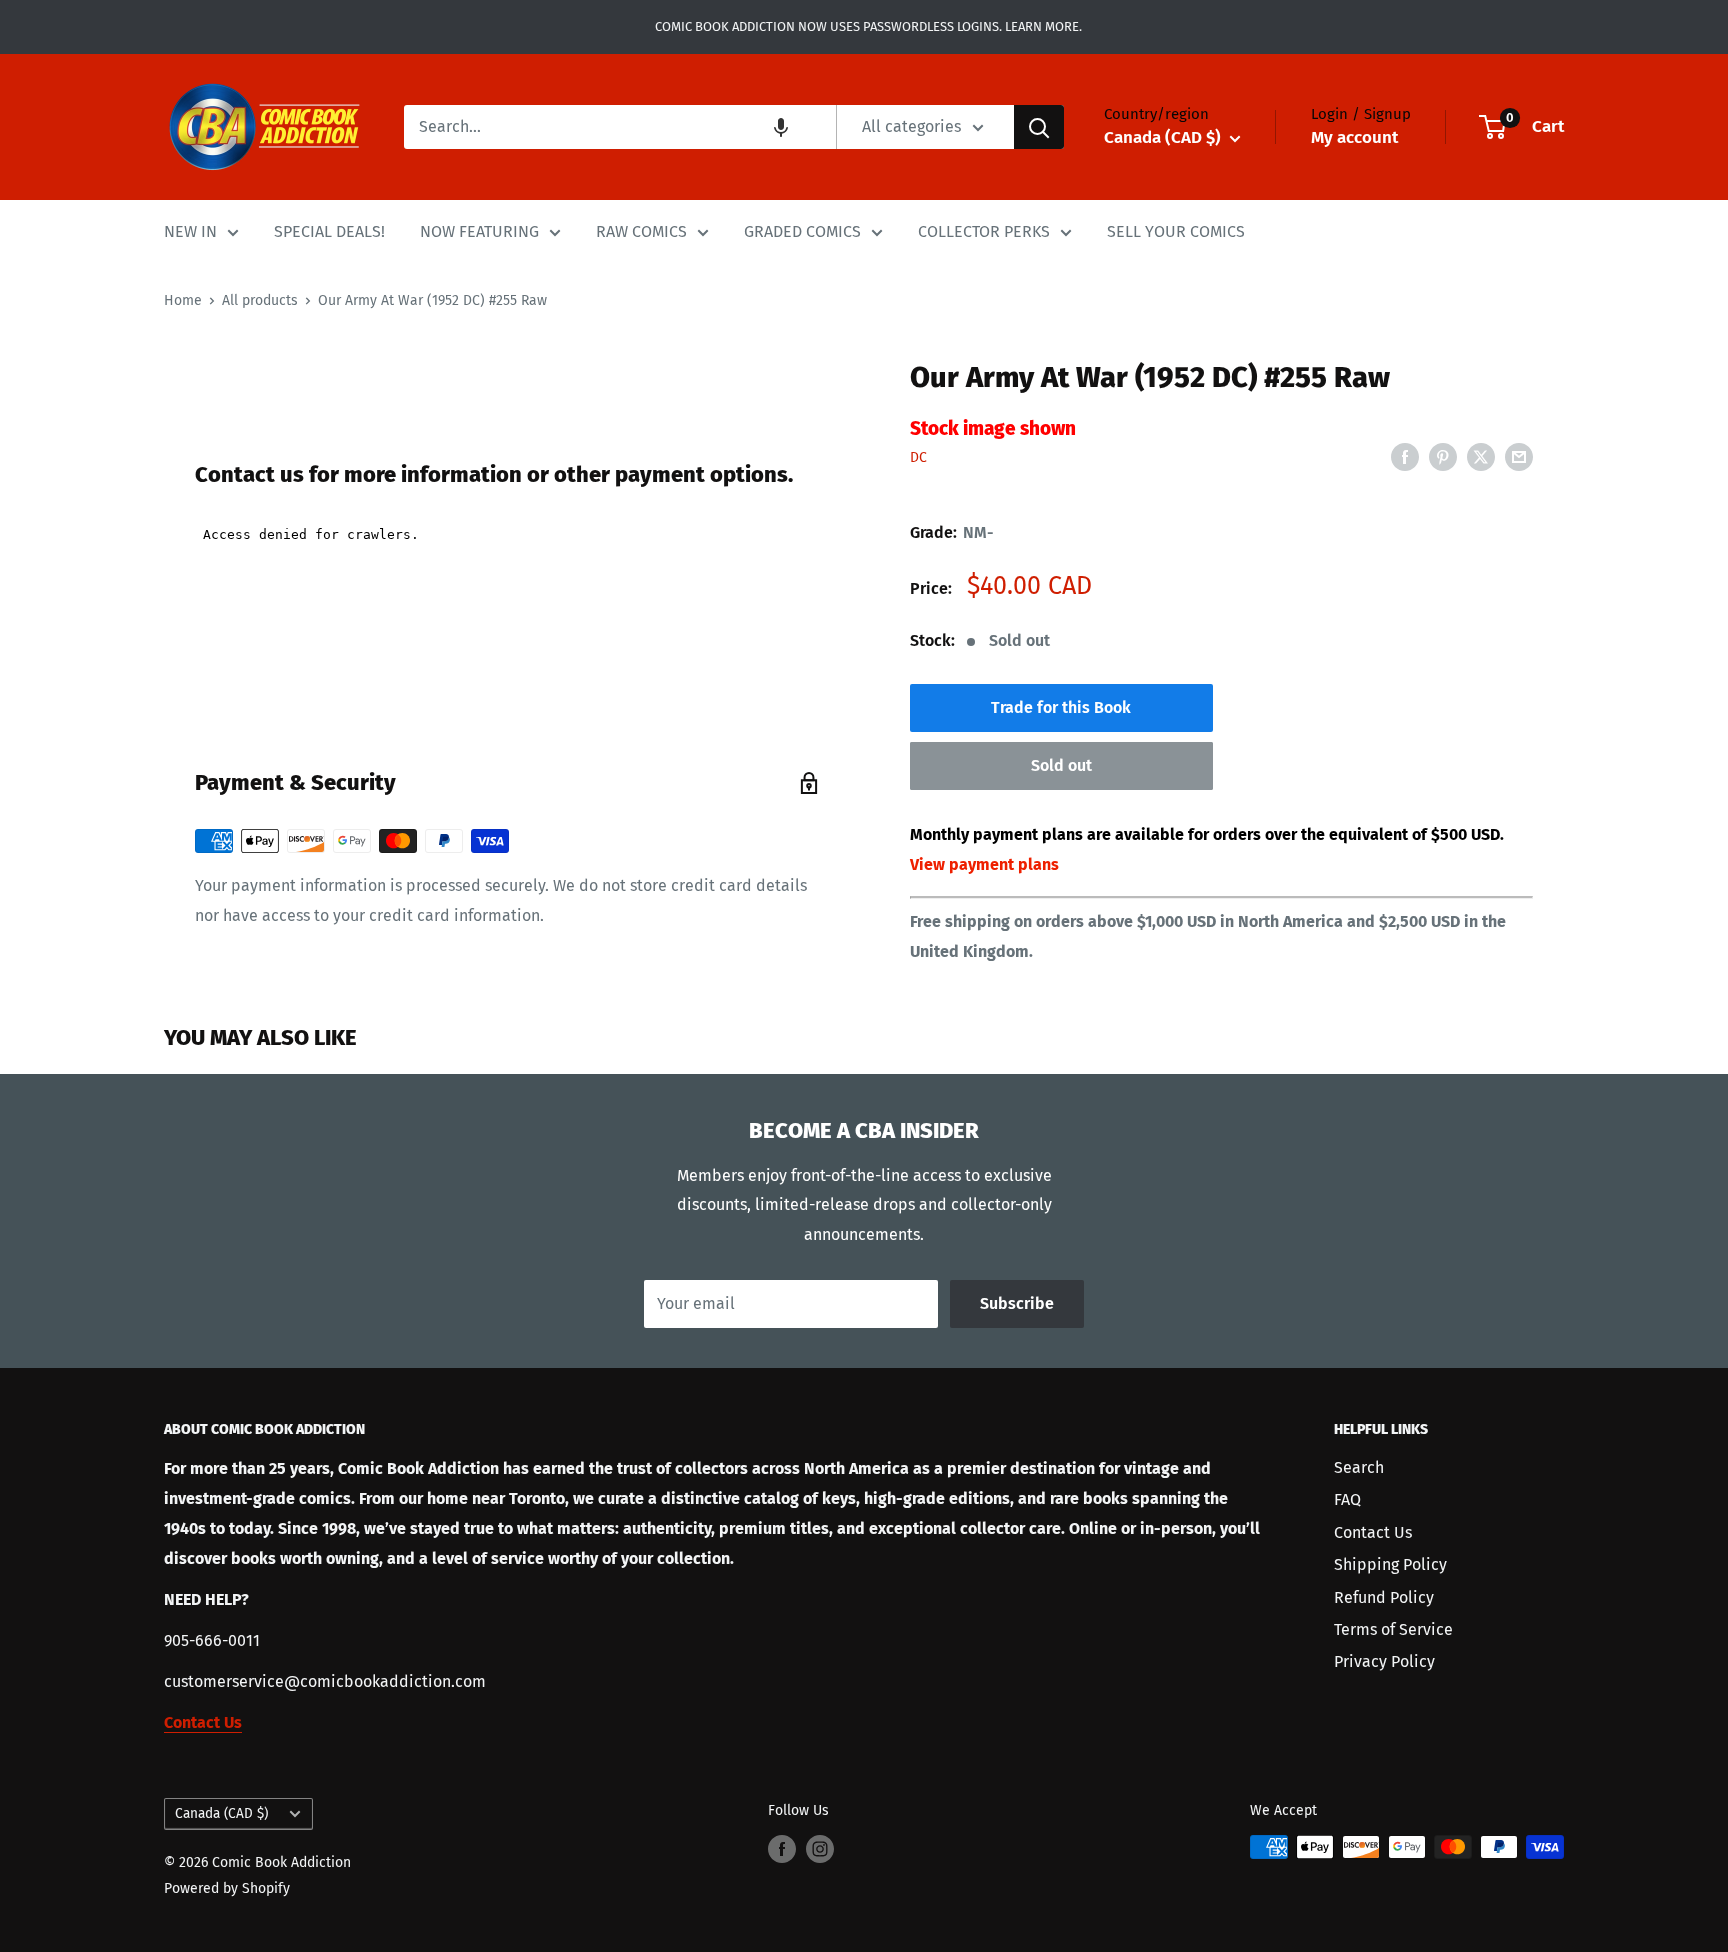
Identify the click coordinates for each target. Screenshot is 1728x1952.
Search (1359, 1467)
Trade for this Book (1061, 707)
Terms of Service (1393, 1629)
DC (918, 457)
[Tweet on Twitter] (1481, 456)
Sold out (1061, 765)
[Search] (1039, 127)
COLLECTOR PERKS (984, 231)
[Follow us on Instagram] (820, 1849)
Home (183, 300)
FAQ (1347, 1499)
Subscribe (1017, 1303)
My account (1354, 137)
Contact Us (1373, 1532)
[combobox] (620, 127)
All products (260, 300)
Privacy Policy (1384, 1661)
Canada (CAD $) (221, 1813)
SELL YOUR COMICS (1176, 231)
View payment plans (984, 864)
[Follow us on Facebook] (782, 1849)
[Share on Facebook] (1405, 456)
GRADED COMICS (802, 231)
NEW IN (190, 231)
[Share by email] (1519, 456)
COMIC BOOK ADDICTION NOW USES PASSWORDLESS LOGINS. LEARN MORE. (864, 26)
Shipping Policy (1390, 1564)
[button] (781, 127)
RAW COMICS (641, 231)
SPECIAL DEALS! (329, 231)
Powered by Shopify (227, 1888)
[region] (506, 346)
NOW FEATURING (479, 231)
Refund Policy (1384, 1597)
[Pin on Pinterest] (1443, 456)
